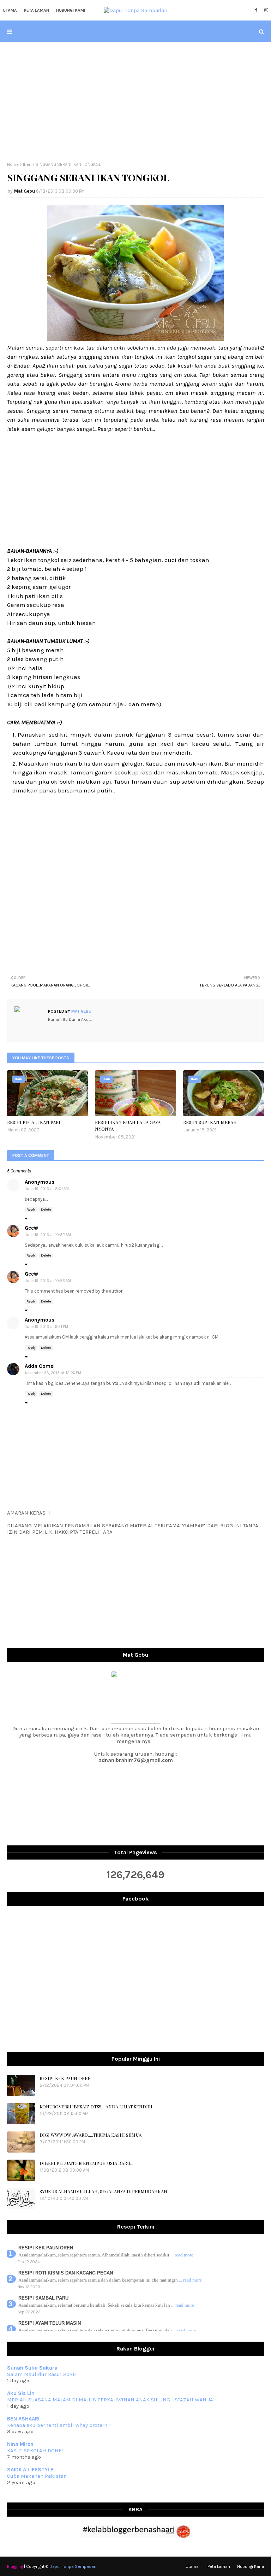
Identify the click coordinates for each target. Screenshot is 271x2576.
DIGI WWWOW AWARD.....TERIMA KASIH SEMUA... (92, 2135)
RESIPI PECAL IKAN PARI (34, 1122)
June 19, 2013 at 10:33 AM (48, 1281)
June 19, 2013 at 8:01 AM (47, 1189)
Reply (31, 1210)
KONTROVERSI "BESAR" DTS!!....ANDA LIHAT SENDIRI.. (97, 2106)
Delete (46, 1210)
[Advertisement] (135, 102)
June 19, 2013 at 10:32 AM (48, 1235)
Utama (192, 2566)
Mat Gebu (25, 191)
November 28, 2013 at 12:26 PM (53, 1373)
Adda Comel (40, 1366)
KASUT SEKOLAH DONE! (35, 2451)
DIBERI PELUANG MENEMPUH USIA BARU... (86, 2163)
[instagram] (265, 10)
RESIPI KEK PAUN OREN (65, 2078)
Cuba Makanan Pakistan (37, 2476)
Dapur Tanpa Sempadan (73, 2566)
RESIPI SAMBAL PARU (43, 2298)
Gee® (31, 1228)
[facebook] (256, 10)
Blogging (15, 2566)
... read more (182, 2255)
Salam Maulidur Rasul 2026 (41, 2374)
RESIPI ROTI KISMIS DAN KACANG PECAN (66, 2273)
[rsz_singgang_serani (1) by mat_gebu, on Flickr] (135, 339)
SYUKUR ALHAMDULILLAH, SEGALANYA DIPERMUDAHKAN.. (104, 2191)
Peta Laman (219, 2566)
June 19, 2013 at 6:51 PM (47, 1327)
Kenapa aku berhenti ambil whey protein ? (59, 2425)
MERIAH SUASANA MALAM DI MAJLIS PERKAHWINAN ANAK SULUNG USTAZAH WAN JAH (112, 2400)
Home (13, 164)
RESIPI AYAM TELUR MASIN (50, 2323)
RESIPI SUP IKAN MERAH (210, 1122)
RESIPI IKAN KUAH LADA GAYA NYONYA (128, 1126)
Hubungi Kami (251, 2566)
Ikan (27, 164)
